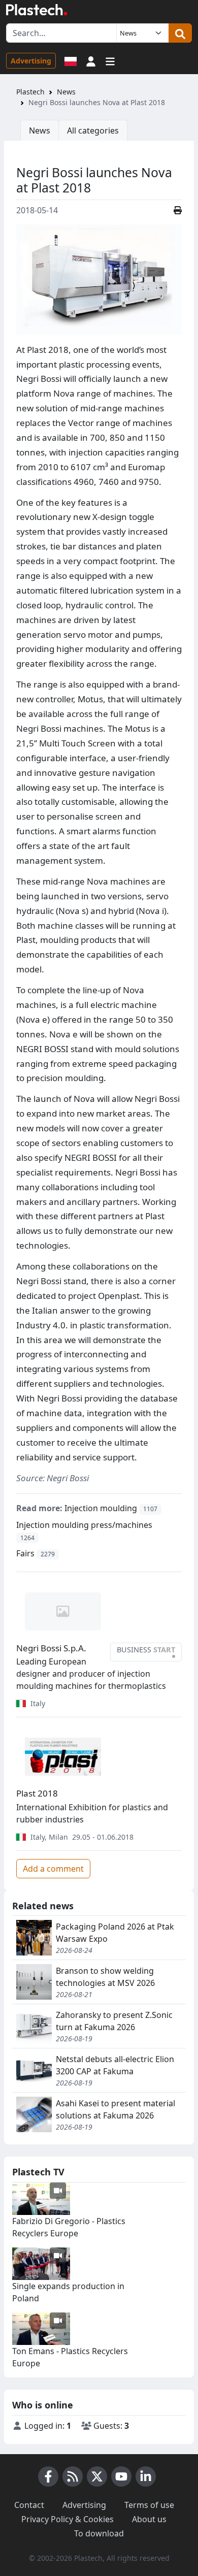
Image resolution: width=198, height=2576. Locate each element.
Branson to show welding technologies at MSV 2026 (105, 1977)
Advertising (31, 61)
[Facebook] (48, 2476)
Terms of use (149, 2505)
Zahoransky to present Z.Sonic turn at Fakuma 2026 (114, 2021)
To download (99, 2533)
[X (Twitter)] (97, 2476)
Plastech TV (38, 2172)
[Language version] (71, 60)
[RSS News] (73, 2476)
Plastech (30, 92)
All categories (93, 131)
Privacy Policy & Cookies (68, 2519)
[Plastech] (37, 10)
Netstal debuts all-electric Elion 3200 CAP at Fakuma (115, 2065)
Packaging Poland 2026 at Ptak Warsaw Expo (115, 1933)
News (66, 92)
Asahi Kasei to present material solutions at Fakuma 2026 (115, 2109)
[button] (91, 60)
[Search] (180, 33)
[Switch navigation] (110, 60)
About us (149, 2519)
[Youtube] (121, 2476)
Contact (29, 2505)
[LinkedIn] (146, 2476)
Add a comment (53, 1869)
